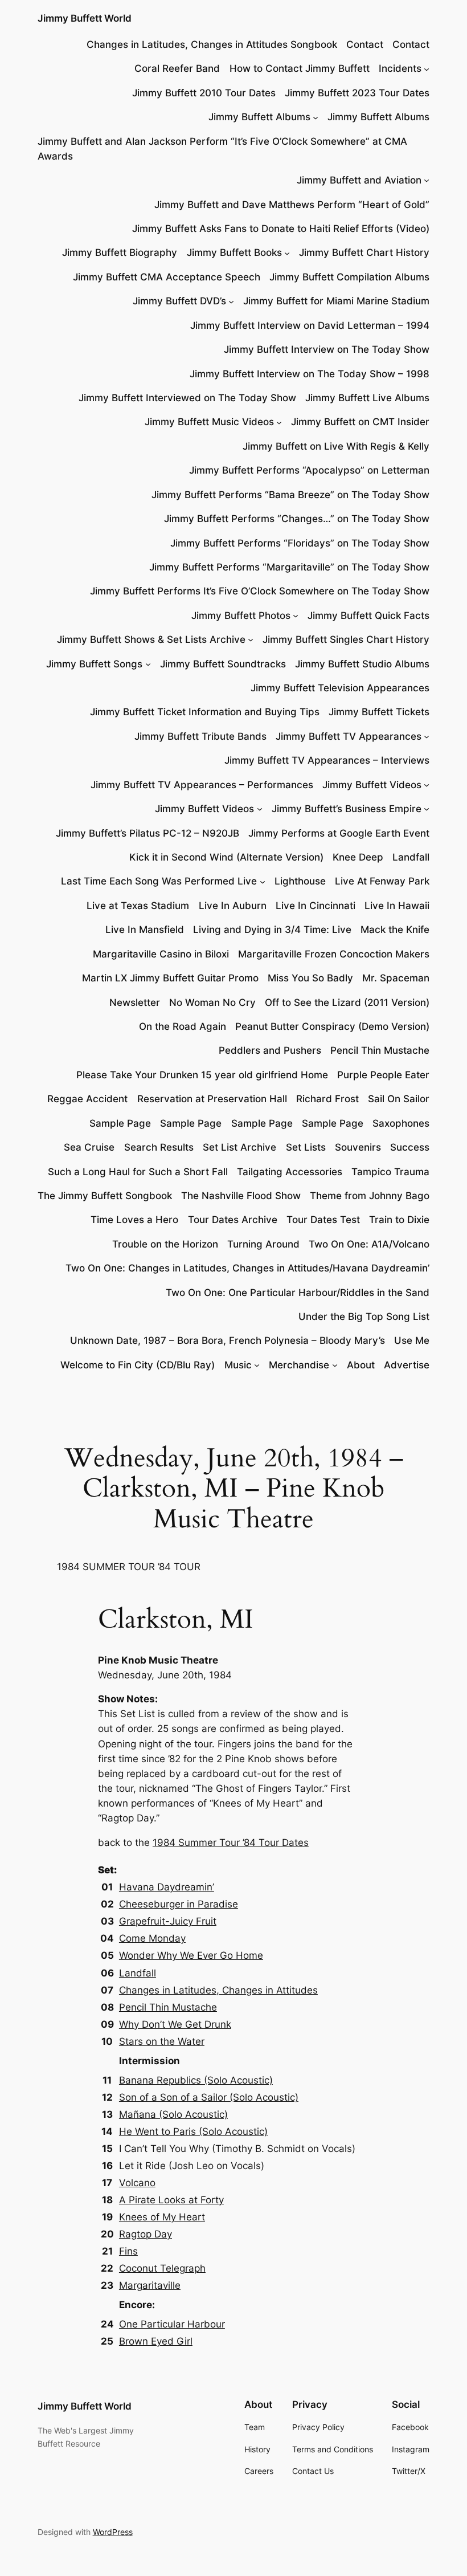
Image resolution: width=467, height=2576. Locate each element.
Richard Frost (327, 1099)
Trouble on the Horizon (165, 1244)
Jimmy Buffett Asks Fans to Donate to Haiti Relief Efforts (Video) (281, 229)
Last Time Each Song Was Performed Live (159, 881)
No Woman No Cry (212, 1002)
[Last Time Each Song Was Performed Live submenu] (263, 881)
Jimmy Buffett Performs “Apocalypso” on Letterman (309, 470)
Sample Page (120, 1123)
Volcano (137, 2183)
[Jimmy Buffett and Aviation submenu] (427, 180)
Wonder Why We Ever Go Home (191, 1955)
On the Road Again (183, 1026)
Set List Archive (239, 1147)
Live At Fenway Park (382, 881)
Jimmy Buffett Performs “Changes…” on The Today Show (297, 519)
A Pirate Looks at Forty (171, 2200)
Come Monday (152, 1938)
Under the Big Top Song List (364, 1316)
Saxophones (401, 1123)
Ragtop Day (146, 2234)
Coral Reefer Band (177, 68)
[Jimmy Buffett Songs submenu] (148, 664)
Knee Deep (358, 857)
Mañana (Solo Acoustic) (173, 2114)
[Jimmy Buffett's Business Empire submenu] (427, 809)
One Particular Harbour (172, 2324)
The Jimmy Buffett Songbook (105, 1196)
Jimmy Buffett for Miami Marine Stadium (336, 301)
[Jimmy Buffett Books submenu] (287, 252)
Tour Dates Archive (233, 1220)
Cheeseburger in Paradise (179, 1904)
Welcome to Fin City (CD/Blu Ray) (138, 1365)
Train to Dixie (399, 1220)
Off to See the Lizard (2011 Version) (347, 1002)
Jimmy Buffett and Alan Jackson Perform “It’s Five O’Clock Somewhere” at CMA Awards (222, 149)
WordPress (113, 2532)
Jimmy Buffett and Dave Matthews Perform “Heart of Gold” (292, 205)
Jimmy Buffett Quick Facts (368, 616)
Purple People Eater (383, 1075)
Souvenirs (358, 1147)
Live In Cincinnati (316, 906)
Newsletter (135, 1002)
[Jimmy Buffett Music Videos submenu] (279, 422)
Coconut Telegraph (162, 2268)
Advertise (407, 1365)
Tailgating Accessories (290, 1172)
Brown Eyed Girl (156, 2341)
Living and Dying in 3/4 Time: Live (272, 930)
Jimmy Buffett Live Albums (367, 398)
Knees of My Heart (162, 2217)
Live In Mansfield (145, 930)
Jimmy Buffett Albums (259, 117)
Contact (365, 44)
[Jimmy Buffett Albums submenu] (316, 117)
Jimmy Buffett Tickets (379, 712)
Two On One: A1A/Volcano (369, 1244)
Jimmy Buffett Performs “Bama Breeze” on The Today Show (290, 495)
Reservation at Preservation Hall (212, 1099)
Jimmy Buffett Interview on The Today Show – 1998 (310, 374)
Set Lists (306, 1147)
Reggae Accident (87, 1099)
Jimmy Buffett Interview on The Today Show (327, 349)
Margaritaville (150, 2285)
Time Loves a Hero (134, 1220)
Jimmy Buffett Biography (120, 252)
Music (238, 1365)
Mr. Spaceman (396, 978)
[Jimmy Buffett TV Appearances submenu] (427, 736)
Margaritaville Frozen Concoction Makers (334, 954)
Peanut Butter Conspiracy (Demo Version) (332, 1026)
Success (410, 1147)
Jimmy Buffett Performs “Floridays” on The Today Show (300, 543)
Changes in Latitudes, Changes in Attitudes (218, 1990)
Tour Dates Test (323, 1220)
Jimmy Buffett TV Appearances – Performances (202, 785)
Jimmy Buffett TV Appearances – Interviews (327, 760)
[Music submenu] (257, 1365)
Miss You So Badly (310, 978)
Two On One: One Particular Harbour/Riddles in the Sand (298, 1293)
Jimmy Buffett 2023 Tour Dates (357, 93)
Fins (128, 2251)
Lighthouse (300, 881)
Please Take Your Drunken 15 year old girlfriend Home (202, 1075)
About (361, 1365)
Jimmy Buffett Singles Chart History (346, 639)
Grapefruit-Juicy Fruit (168, 1921)
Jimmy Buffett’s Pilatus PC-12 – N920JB (148, 833)
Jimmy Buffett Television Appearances (340, 688)
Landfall (411, 857)
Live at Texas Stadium (138, 906)
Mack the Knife (395, 930)
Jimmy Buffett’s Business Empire (347, 809)
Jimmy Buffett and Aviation (359, 180)
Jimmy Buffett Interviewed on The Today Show (187, 398)
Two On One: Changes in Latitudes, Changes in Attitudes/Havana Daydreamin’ (247, 1268)
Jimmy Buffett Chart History (364, 252)
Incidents (400, 68)
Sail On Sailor (399, 1099)
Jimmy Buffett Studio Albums (362, 664)
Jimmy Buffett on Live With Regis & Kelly (336, 446)
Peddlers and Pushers (270, 1050)
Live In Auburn (233, 906)
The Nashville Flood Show (241, 1196)
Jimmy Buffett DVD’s (179, 301)
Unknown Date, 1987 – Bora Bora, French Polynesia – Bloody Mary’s (228, 1340)
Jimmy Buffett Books (234, 252)
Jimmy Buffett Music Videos (209, 422)
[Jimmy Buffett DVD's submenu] (231, 301)
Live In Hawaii (397, 906)
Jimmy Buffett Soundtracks (223, 664)
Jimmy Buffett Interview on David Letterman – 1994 (310, 325)
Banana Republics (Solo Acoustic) (196, 2080)
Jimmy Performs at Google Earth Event (339, 833)
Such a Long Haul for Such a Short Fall (138, 1172)
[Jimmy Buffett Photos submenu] (296, 616)
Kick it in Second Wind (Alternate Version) (226, 857)
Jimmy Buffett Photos (241, 616)
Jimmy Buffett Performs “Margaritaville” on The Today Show (289, 567)
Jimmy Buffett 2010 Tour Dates (204, 93)
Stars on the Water (162, 2041)
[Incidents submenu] (427, 68)
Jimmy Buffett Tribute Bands (200, 736)
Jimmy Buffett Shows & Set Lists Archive (151, 639)
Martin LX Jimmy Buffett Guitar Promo (170, 978)
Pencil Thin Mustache (380, 1050)
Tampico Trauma (390, 1172)
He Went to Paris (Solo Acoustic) (193, 2131)
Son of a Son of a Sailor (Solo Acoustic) (209, 2097)
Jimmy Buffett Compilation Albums (349, 277)
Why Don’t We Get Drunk (175, 2024)
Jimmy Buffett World (85, 18)
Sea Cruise (89, 1147)
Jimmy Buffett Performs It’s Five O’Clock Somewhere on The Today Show (260, 591)
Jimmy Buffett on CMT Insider (360, 422)
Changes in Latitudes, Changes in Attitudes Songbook (212, 44)
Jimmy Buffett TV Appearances (349, 736)
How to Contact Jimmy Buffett (300, 68)
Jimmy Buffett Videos (372, 785)
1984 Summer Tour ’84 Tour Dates (231, 1843)
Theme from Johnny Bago (370, 1196)
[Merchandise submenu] (335, 1365)
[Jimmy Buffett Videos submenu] (427, 785)
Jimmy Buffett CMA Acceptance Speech (167, 277)
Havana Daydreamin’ (167, 1887)
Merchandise (299, 1365)
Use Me (412, 1340)
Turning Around (263, 1244)
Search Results (159, 1147)
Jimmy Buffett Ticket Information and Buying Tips (205, 712)
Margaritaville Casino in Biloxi (161, 954)
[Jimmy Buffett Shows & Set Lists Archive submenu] (251, 639)
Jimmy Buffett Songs (94, 664)
